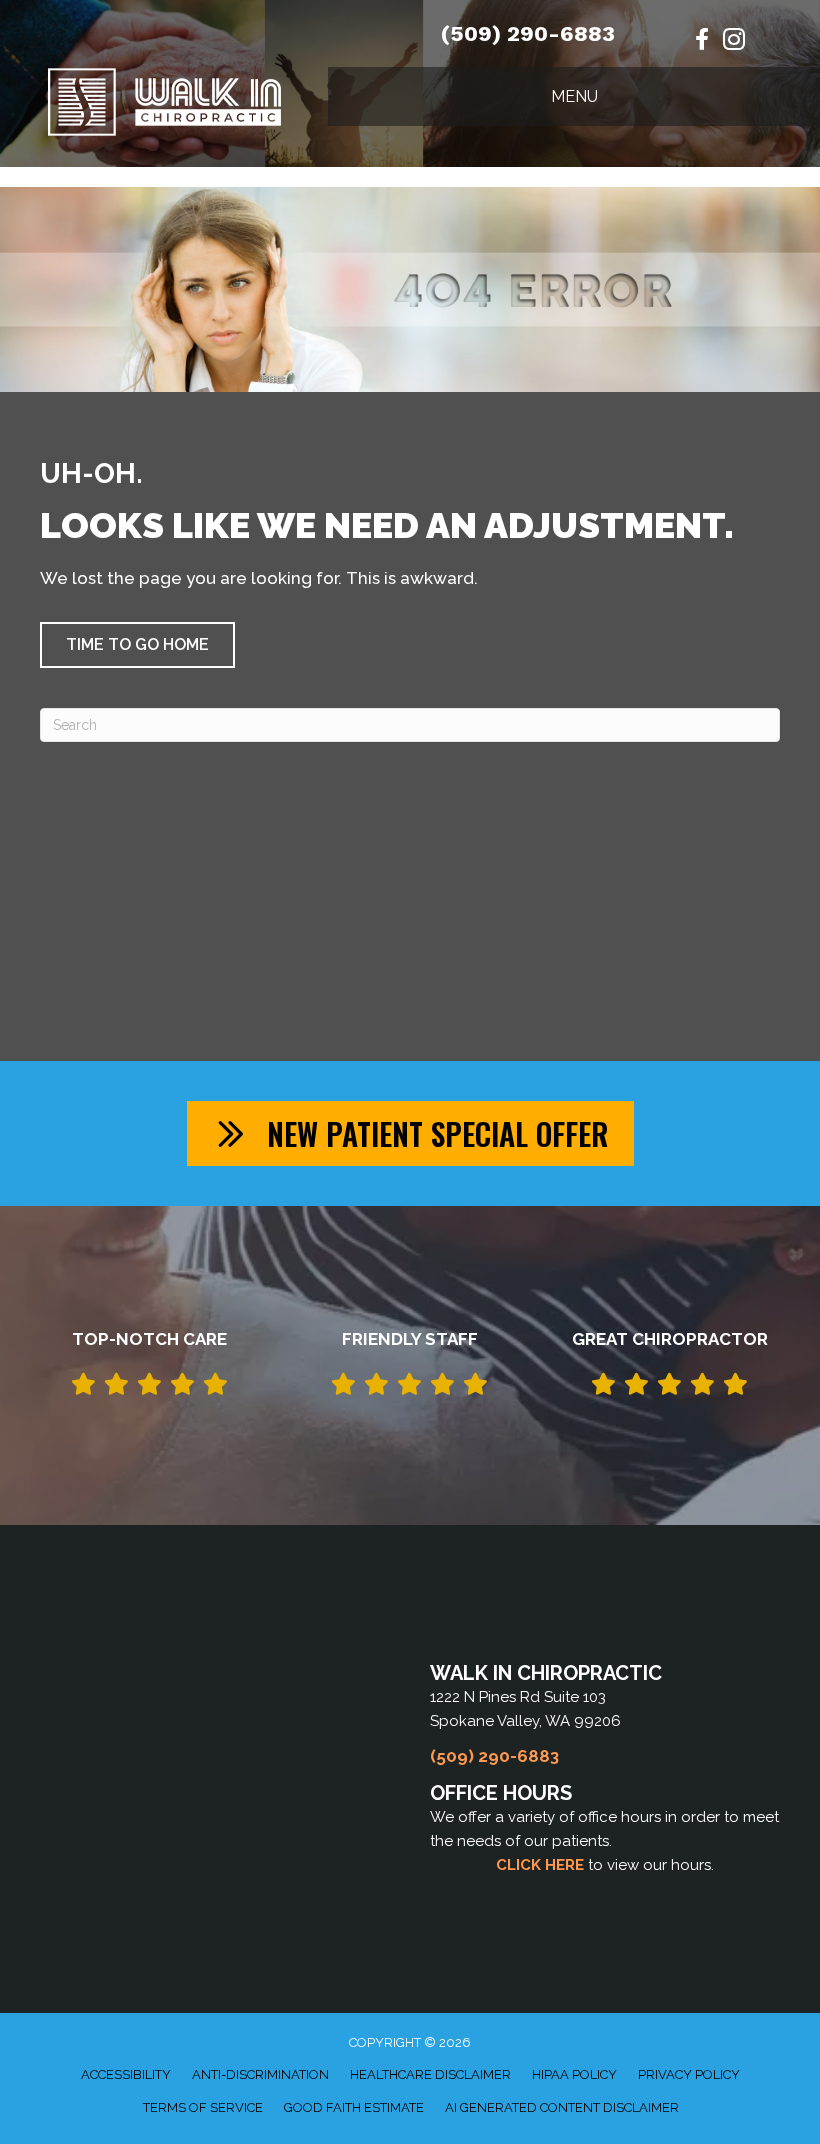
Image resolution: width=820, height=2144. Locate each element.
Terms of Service (203, 2107)
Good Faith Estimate (354, 2107)
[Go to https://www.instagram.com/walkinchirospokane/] (734, 42)
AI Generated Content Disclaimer (562, 2107)
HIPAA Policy (574, 2074)
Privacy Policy (689, 2074)
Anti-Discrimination (260, 2074)
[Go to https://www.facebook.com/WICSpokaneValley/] (702, 41)
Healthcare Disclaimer (430, 2074)
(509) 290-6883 (528, 33)
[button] (137, 645)
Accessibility (126, 2074)
